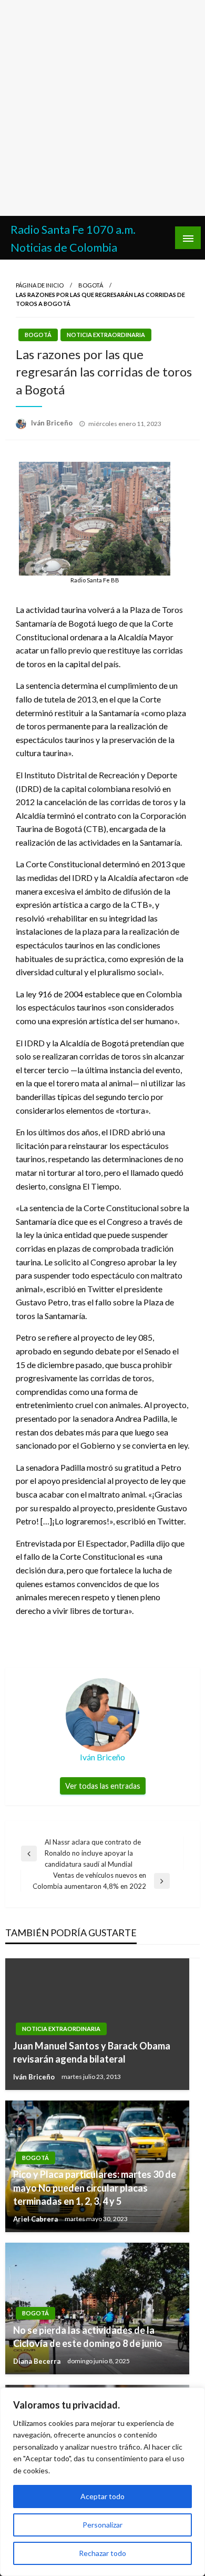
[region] (102, 2482)
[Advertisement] (102, 108)
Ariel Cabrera (36, 2219)
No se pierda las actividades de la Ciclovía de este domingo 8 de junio (88, 2337)
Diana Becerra (38, 2361)
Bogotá (91, 285)
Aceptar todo (102, 2496)
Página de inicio (40, 285)
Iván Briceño (53, 423)
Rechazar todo (102, 2553)
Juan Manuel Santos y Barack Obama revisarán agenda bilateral (92, 2052)
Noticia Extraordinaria (106, 335)
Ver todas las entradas (103, 1786)
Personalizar (102, 2525)
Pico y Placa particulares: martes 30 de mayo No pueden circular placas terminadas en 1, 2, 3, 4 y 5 (95, 2187)
